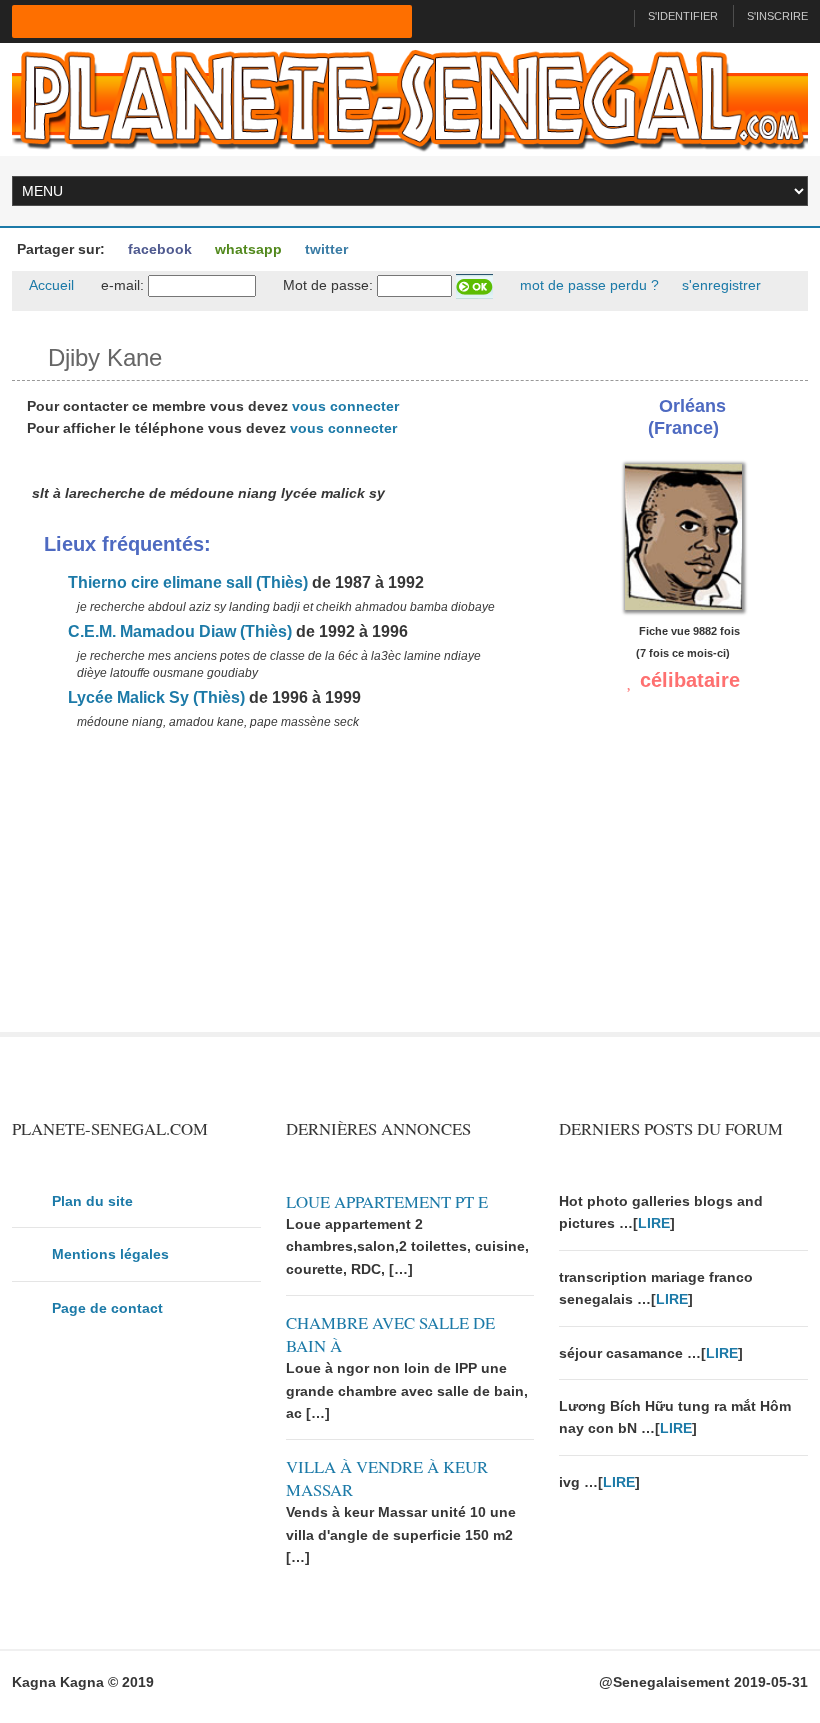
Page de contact (107, 1308)
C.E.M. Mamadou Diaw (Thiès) (178, 631)
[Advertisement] (273, 892)
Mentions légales (110, 1254)
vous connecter (345, 406)
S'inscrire (777, 16)
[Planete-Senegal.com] (409, 98)
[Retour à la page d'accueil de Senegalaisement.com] (610, 16)
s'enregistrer (719, 285)
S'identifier (683, 16)
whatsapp (246, 249)
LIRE (654, 1223)
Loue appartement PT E (387, 1201)
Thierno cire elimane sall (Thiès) (186, 582)
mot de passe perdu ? (587, 285)
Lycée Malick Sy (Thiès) (154, 697)
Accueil (50, 285)
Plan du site (92, 1201)
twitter (324, 249)
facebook (158, 249)
